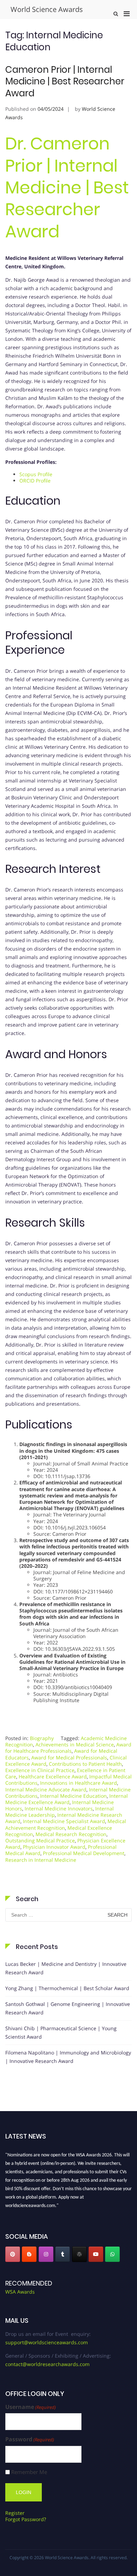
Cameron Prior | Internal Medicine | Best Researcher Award (65, 82)
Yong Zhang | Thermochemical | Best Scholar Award (67, 1988)
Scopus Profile (37, 474)
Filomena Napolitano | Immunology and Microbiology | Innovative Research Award (68, 2057)
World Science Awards (47, 9)
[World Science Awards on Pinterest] (13, 2254)
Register (15, 2513)
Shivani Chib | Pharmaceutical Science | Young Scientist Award (61, 2032)
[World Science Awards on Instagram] (46, 2254)
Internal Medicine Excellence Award (67, 1799)
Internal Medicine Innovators (59, 1808)
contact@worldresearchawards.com (47, 2364)
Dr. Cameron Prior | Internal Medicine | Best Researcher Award (67, 188)
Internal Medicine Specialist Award (64, 1821)
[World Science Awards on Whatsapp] (112, 2254)
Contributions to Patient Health (85, 1764)
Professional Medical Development (84, 1853)
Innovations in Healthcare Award (79, 1783)
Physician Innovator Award (54, 1847)
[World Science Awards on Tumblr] (63, 2254)
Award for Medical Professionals (69, 1757)
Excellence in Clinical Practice (40, 1770)
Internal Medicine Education (73, 1796)
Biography (42, 1738)
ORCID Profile (35, 481)
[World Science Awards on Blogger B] (29, 2254)
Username (31, 2407)
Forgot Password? (26, 2519)
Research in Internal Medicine (41, 1860)
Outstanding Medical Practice (40, 1840)
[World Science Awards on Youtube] (96, 2254)
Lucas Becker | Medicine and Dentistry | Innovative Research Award (66, 1968)
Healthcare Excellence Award (53, 1776)
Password (30, 2439)
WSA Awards (20, 2292)
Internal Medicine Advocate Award (46, 1789)
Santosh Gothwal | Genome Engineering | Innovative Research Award (68, 2008)
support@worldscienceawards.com (47, 2342)
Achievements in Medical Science (75, 1744)
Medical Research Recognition (71, 1834)
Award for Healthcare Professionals (68, 1748)
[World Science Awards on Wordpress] (79, 2254)
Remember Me (29, 2472)
